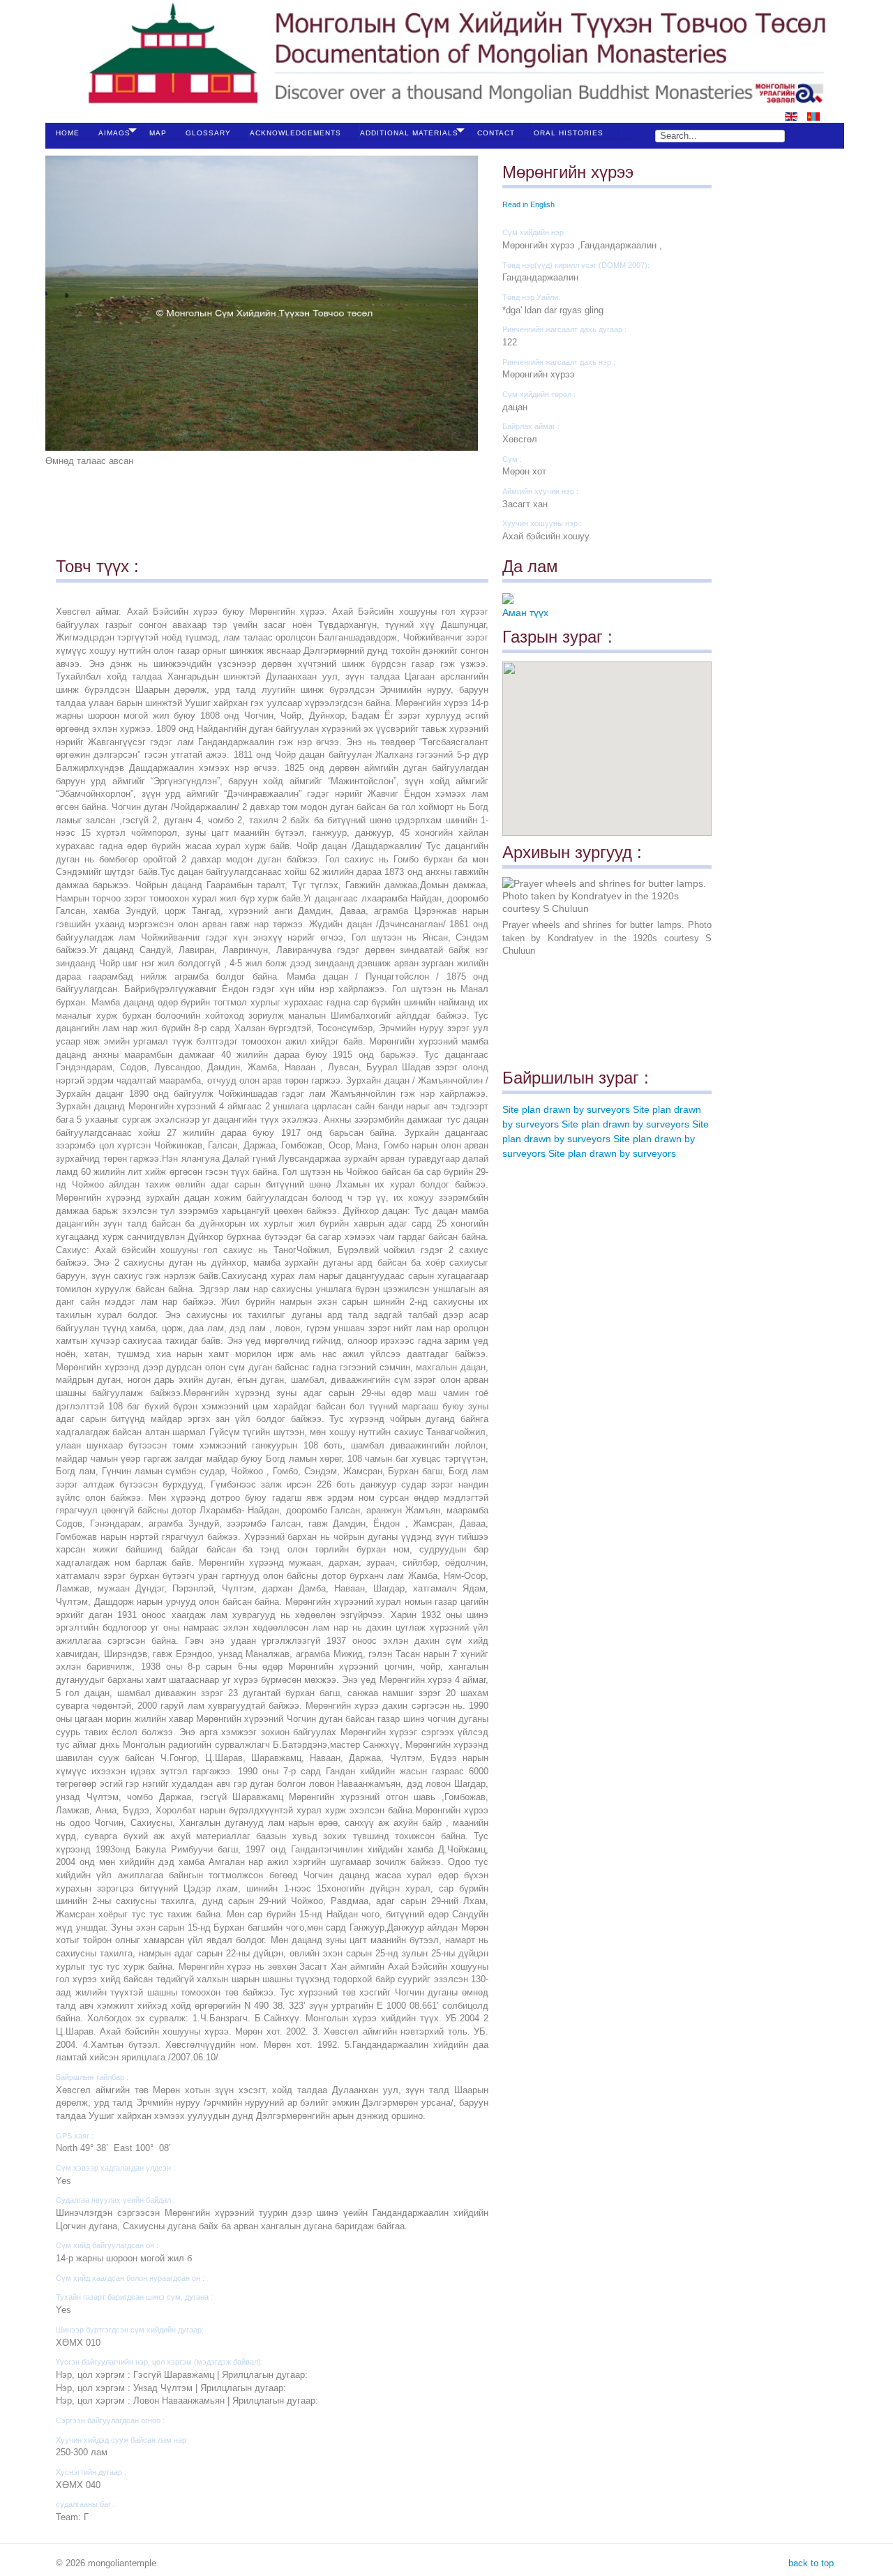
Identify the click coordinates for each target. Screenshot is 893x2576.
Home (68, 133)
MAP (158, 133)
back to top (810, 2563)
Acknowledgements (295, 133)
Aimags (114, 133)
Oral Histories (569, 133)
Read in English (528, 204)
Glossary (208, 133)
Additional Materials (409, 133)
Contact (496, 133)
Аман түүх (525, 613)
